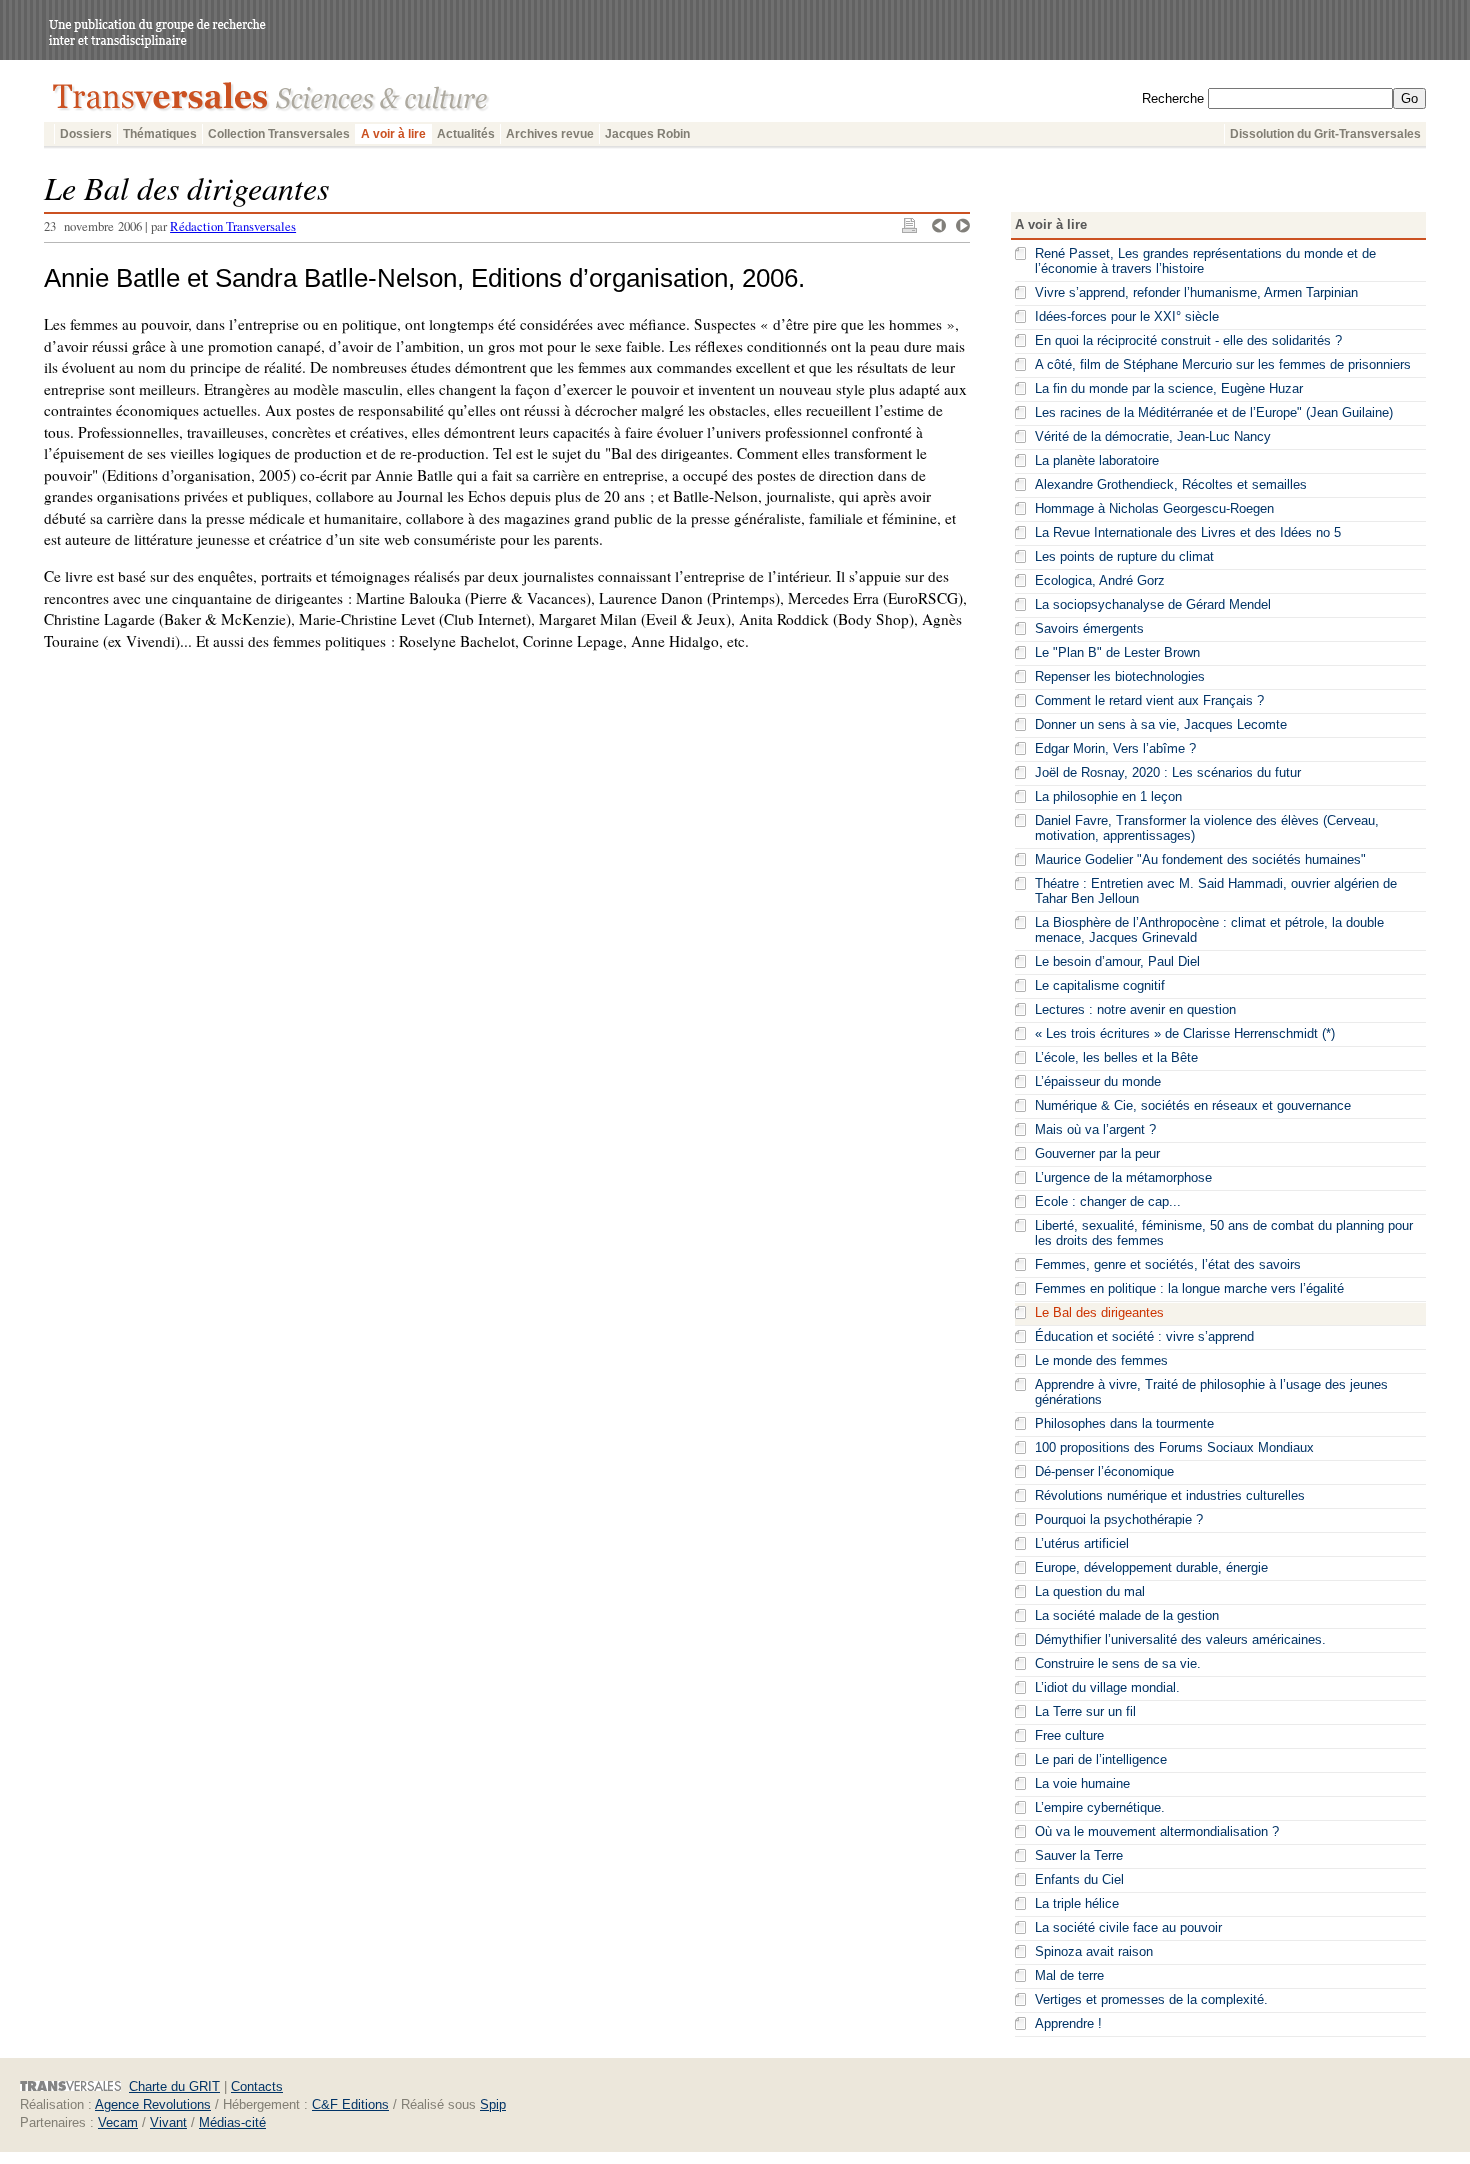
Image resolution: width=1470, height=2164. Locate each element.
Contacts (257, 2086)
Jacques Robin (647, 134)
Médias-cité (232, 2122)
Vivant (168, 2122)
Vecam (118, 2122)
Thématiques (160, 134)
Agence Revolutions (153, 2104)
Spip (493, 2104)
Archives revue (550, 134)
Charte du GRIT (174, 2086)
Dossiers (86, 134)
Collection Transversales (279, 134)
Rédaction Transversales (233, 226)
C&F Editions (350, 2104)
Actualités (466, 134)
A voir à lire (393, 134)
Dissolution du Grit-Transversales (1325, 134)
